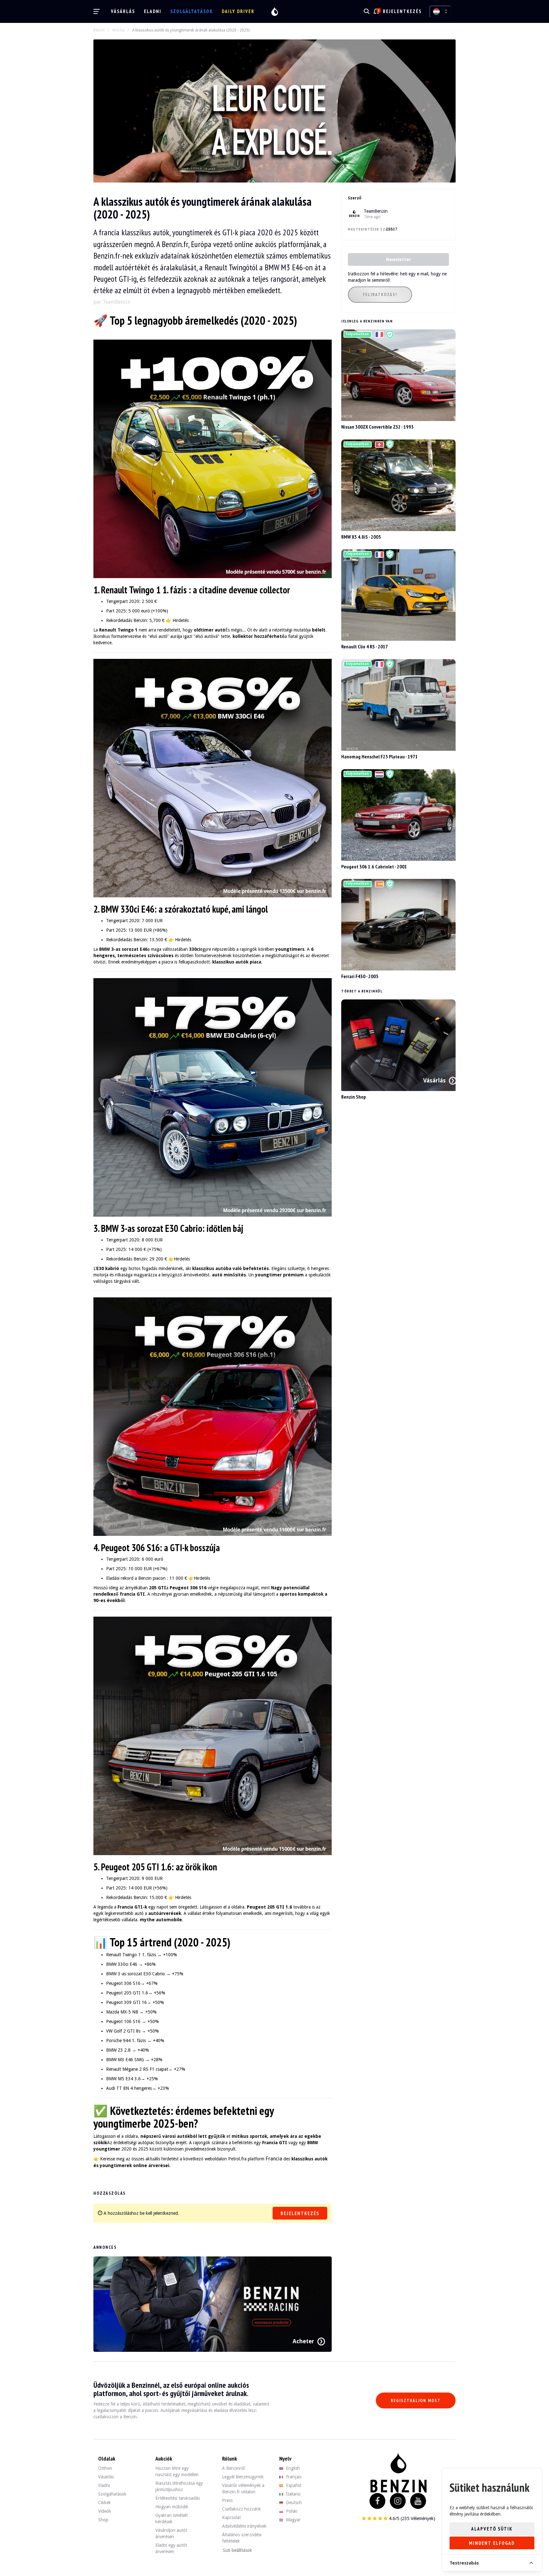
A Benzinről (233, 2468)
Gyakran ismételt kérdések (172, 2518)
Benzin (99, 30)
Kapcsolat (231, 2517)
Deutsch (293, 2503)
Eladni (153, 11)
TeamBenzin (376, 211)
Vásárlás (123, 11)
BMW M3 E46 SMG (125, 2060)
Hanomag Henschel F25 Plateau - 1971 (380, 756)
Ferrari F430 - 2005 (360, 976)
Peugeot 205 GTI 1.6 (127, 1993)
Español (293, 2485)
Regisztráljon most (416, 2401)
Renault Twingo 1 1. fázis (131, 1955)
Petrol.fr (236, 2159)
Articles (119, 30)
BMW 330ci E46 (122, 1964)
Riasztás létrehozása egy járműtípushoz (179, 2486)
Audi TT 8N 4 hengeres (129, 2088)
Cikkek (105, 2503)
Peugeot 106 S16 (123, 2021)
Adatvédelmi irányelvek (244, 2526)
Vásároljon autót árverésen (171, 2533)
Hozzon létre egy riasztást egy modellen (177, 2471)
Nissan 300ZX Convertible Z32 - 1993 (377, 427)
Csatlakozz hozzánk (241, 2509)
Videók (105, 2511)
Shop (103, 2520)
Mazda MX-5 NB (122, 2012)
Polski (291, 2511)
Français (293, 2477)
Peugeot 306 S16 (123, 1983)
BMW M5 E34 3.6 (123, 2079)
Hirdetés (181, 620)
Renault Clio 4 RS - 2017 (365, 646)
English (292, 2468)
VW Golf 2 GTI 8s (123, 2031)
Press (227, 2500)
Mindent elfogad (492, 2543)
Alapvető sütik (492, 2529)
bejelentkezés (402, 11)
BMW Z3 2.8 (118, 2050)
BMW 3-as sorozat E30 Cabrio (136, 1974)
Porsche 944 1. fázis (126, 2041)
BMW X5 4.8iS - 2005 (361, 537)
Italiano (293, 2494)
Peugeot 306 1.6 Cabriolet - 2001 (374, 867)
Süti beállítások (237, 2550)
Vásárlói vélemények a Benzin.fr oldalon (243, 2489)
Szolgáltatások (192, 11)
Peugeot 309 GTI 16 (126, 2002)
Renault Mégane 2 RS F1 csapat (137, 2069)
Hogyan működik (172, 2507)
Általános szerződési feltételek (242, 2538)
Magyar (293, 2520)
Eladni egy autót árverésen (171, 2548)
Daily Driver (238, 11)
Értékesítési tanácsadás (178, 2498)
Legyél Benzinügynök (243, 2477)
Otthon (105, 2468)
